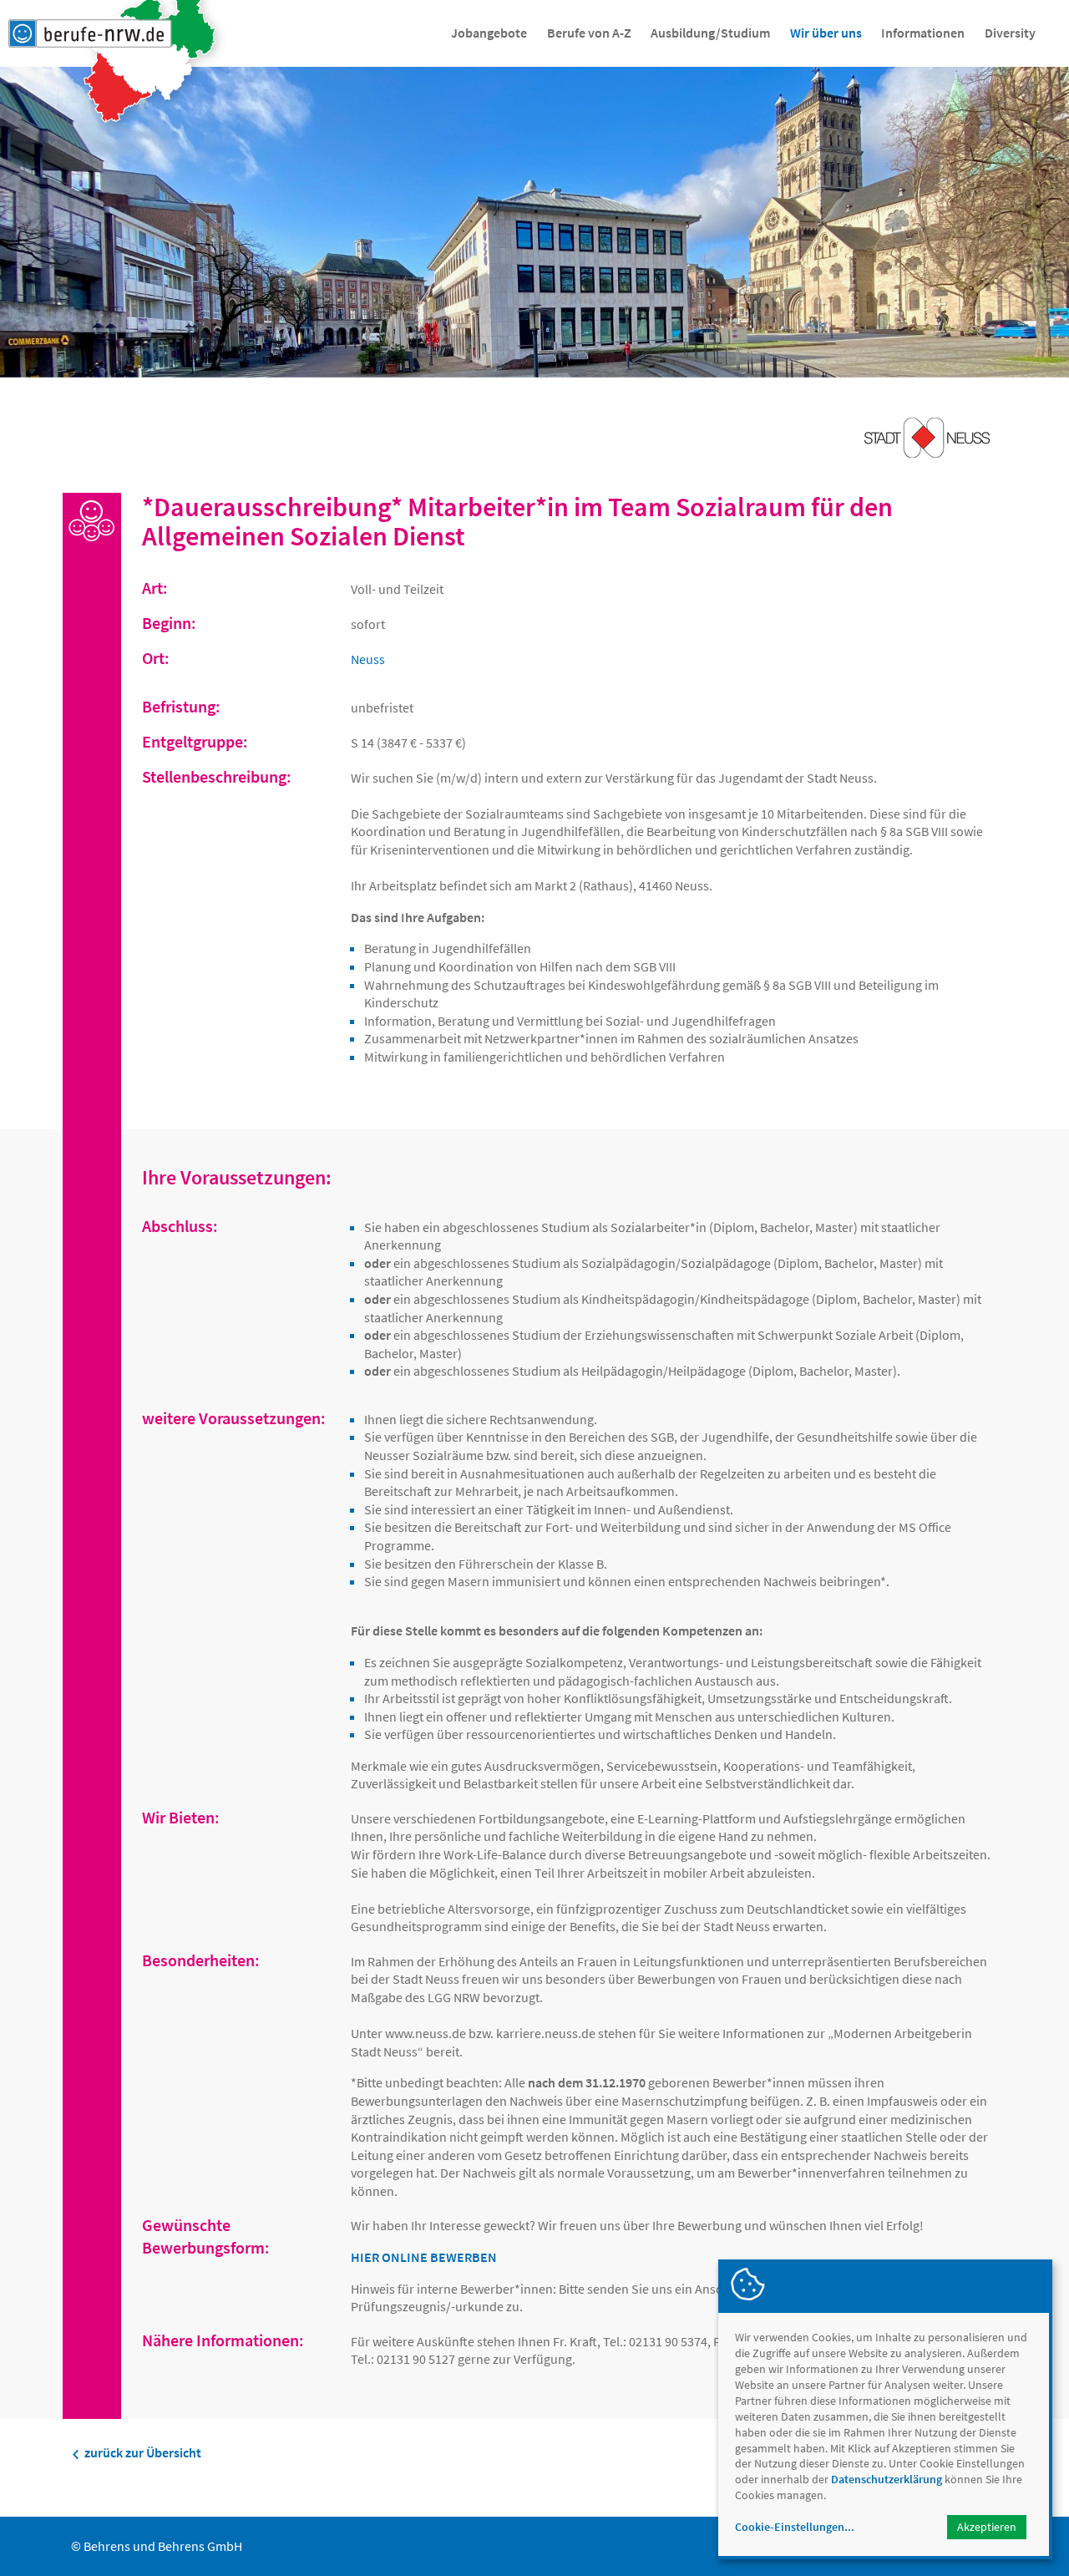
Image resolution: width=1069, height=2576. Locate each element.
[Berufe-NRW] (90, 33)
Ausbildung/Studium (710, 33)
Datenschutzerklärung (887, 2479)
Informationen (923, 33)
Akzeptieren (987, 2527)
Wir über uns (826, 33)
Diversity (1010, 33)
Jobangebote (489, 33)
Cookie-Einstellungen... (795, 2527)
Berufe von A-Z (589, 33)
